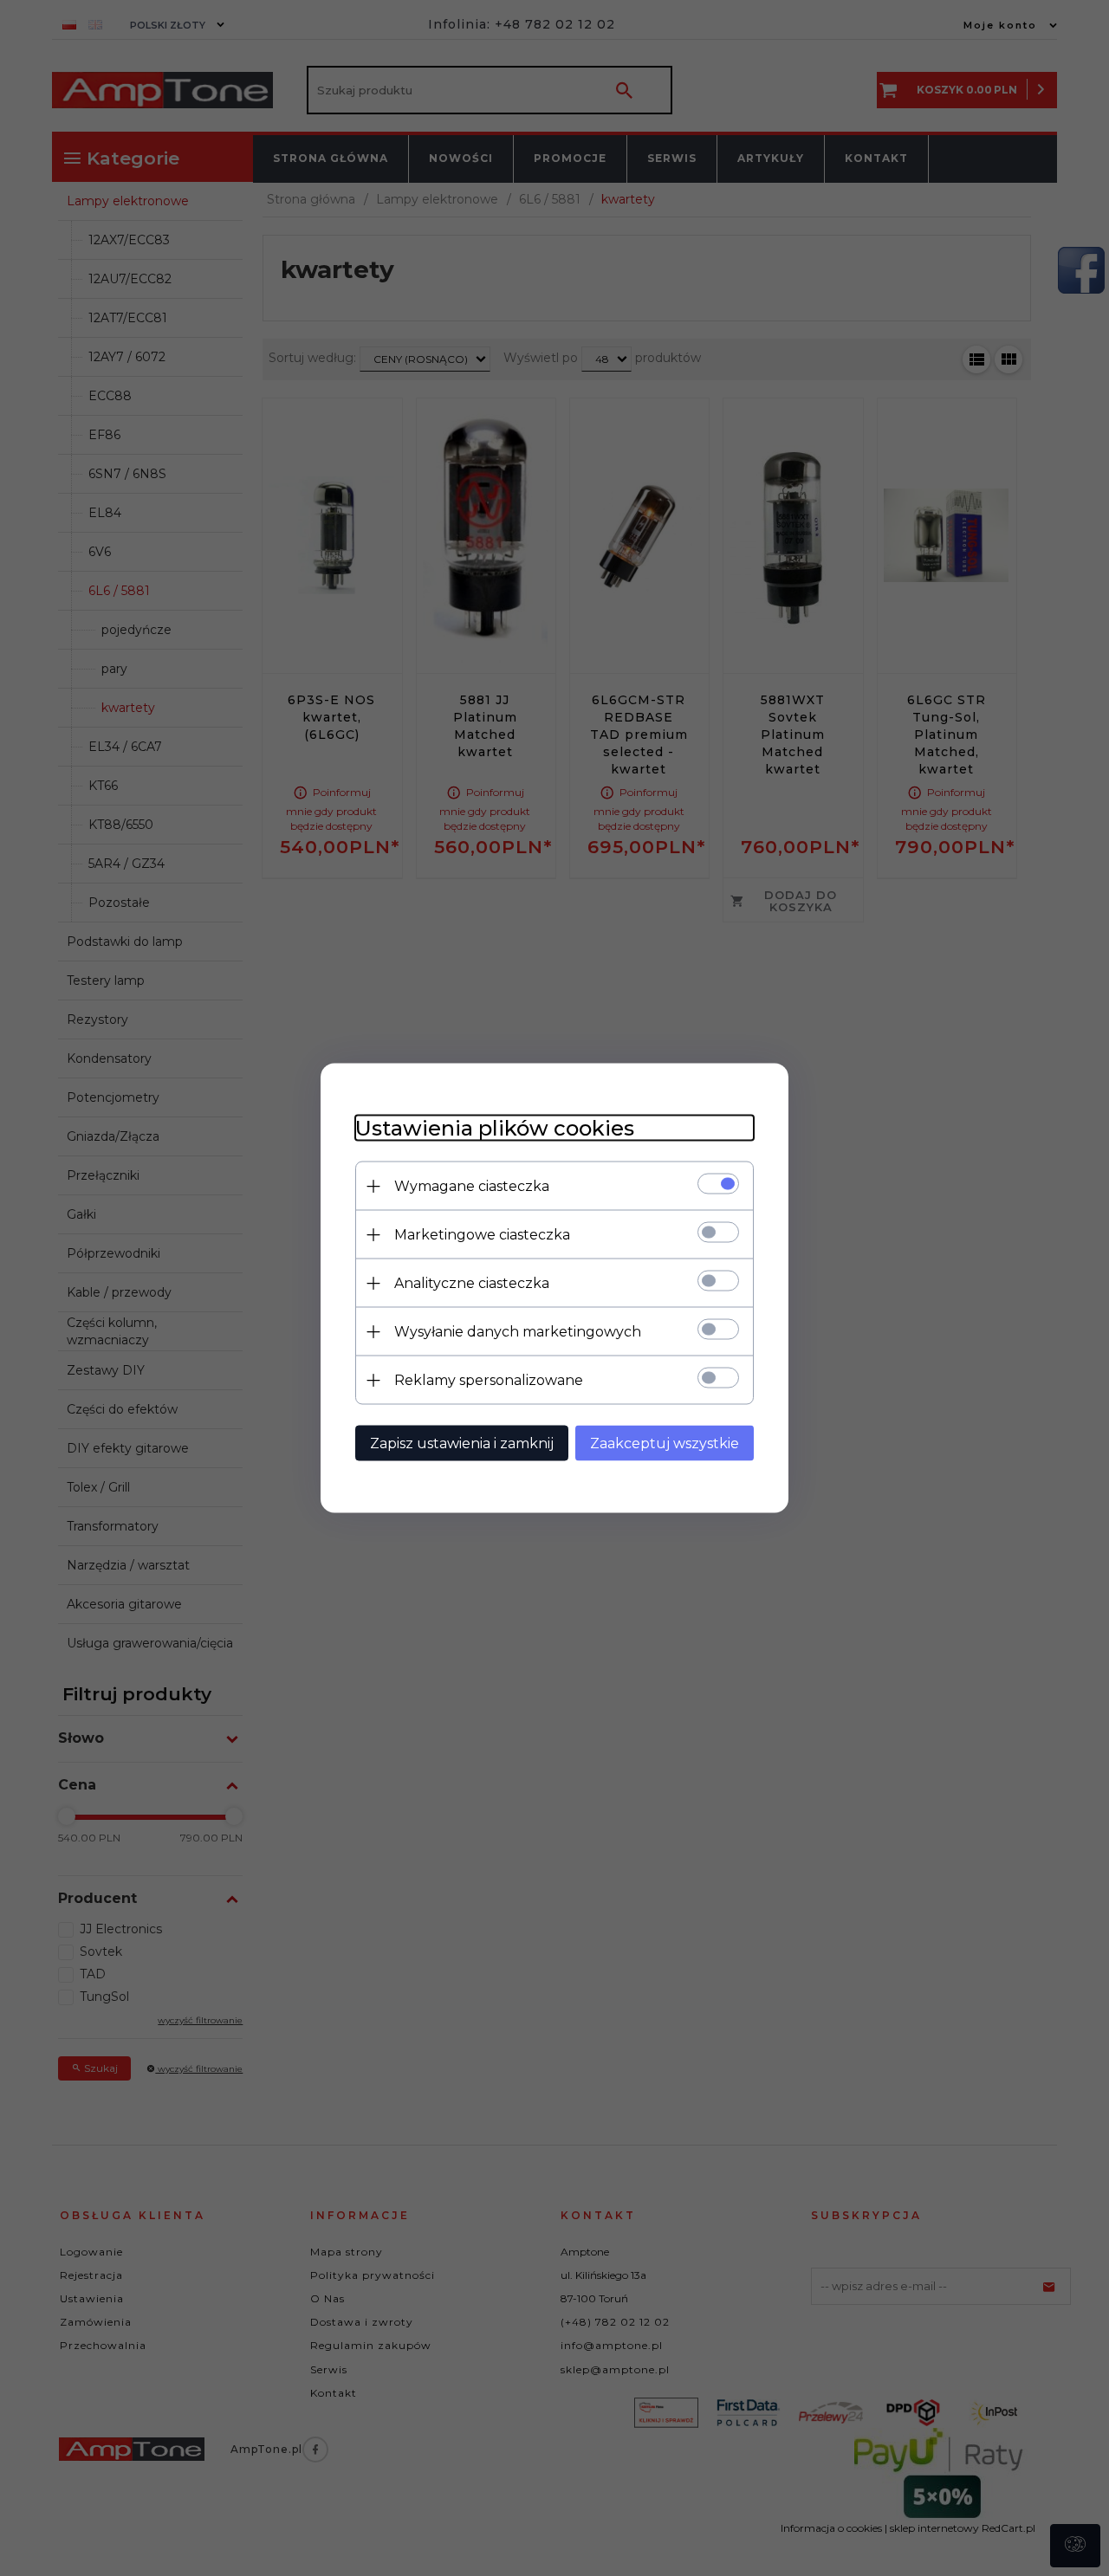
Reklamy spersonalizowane (489, 1380)
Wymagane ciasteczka (472, 1186)
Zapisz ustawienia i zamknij (462, 1443)
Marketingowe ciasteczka (482, 1235)
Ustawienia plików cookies (495, 1128)
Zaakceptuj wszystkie (665, 1443)
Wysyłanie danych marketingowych (518, 1332)
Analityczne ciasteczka (472, 1283)
